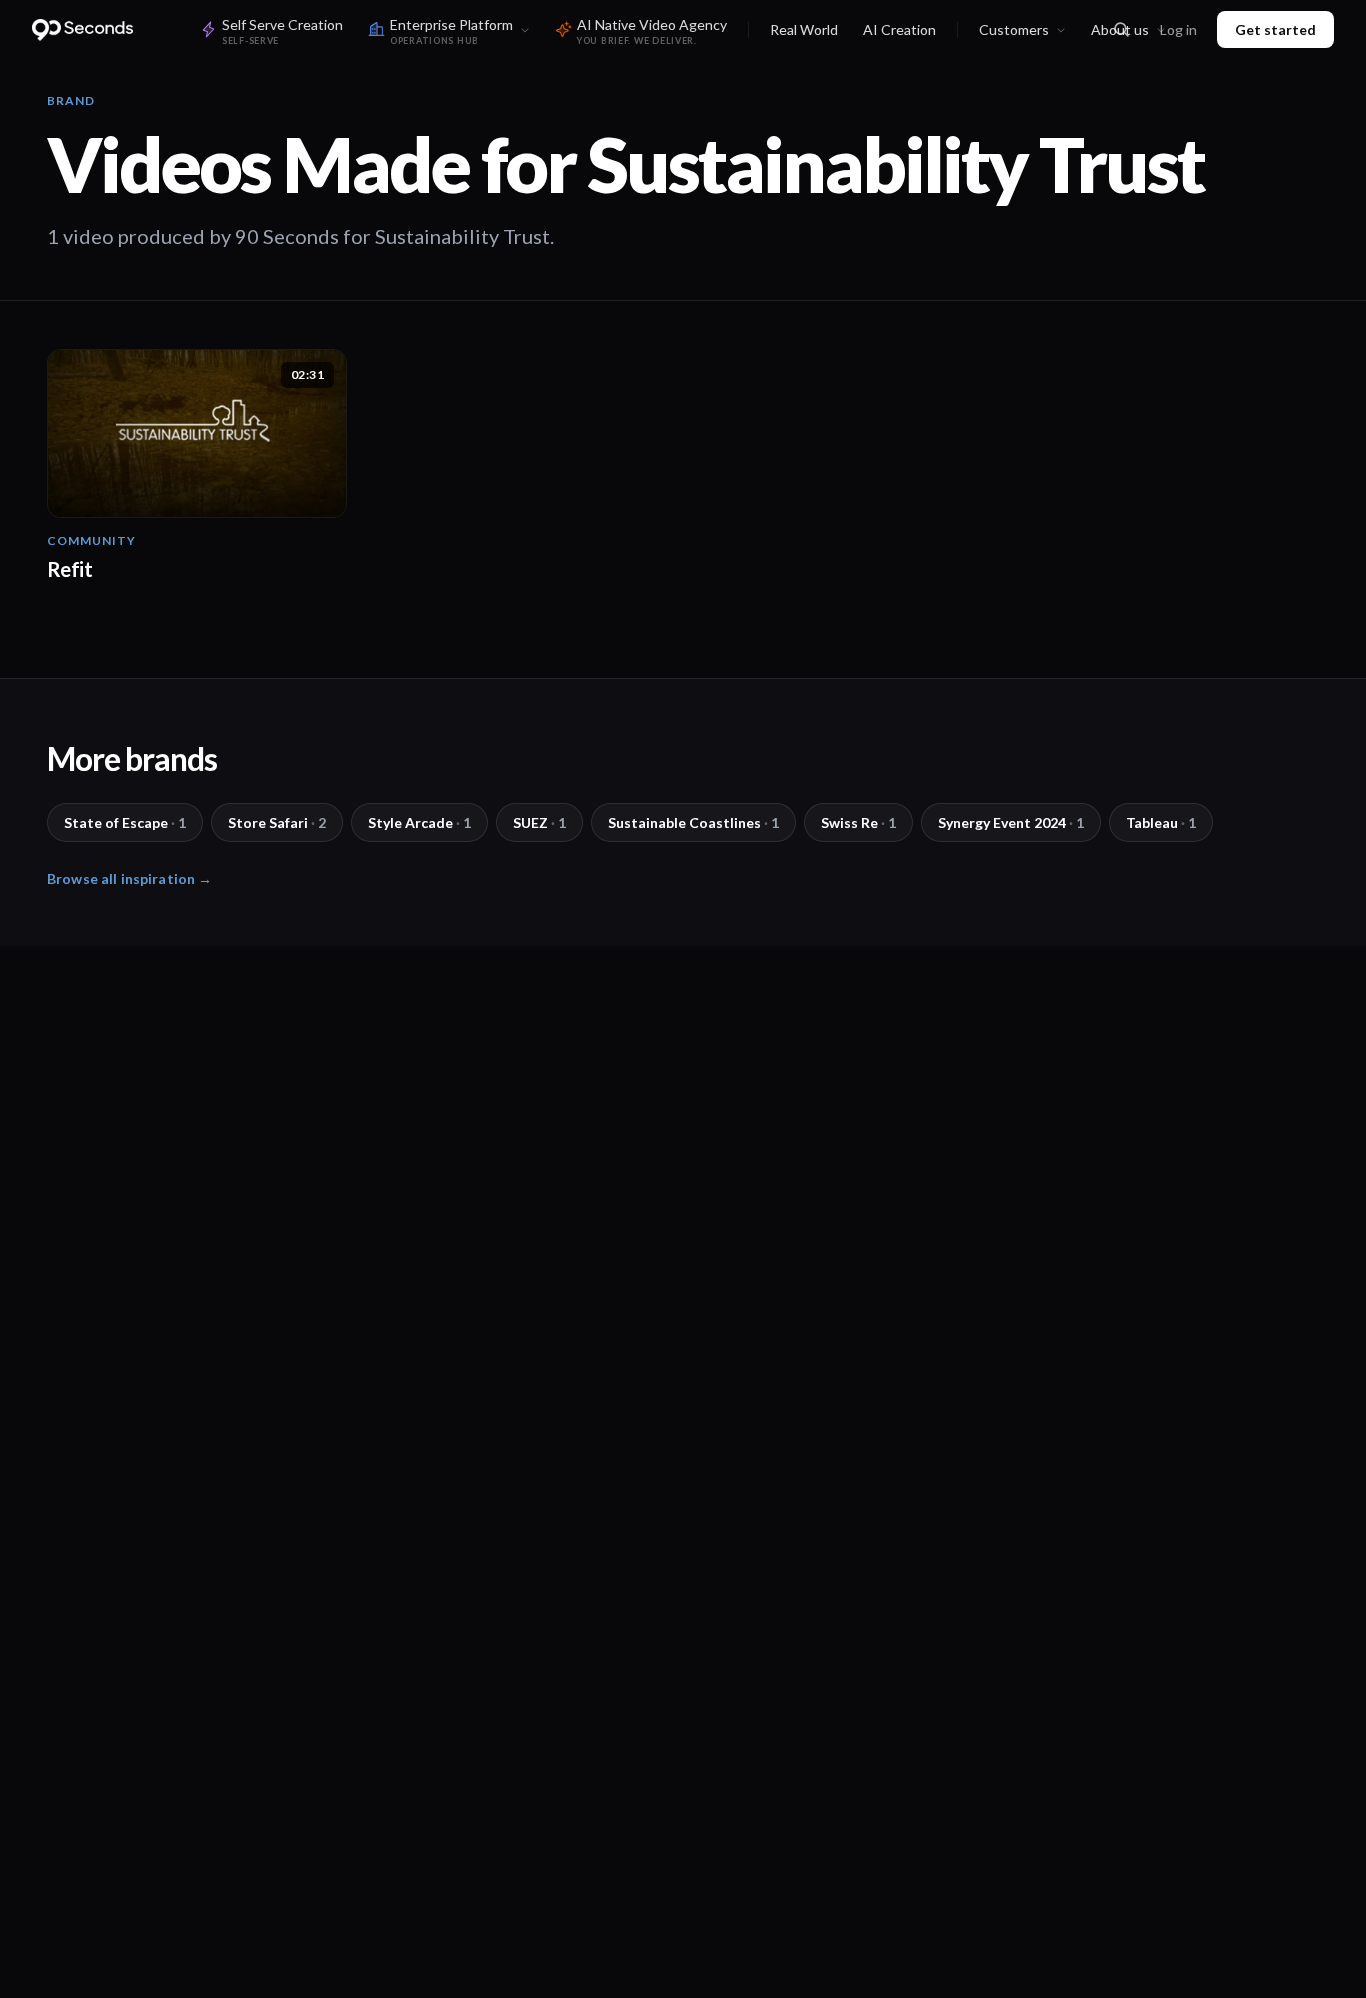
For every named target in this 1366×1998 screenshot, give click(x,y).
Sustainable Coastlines (693, 822)
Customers (1014, 29)
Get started (1275, 29)
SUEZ (539, 822)
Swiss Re (858, 822)
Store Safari (277, 822)
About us (1120, 29)
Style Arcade (419, 822)
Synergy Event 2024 (1011, 822)
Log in (1178, 29)
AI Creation (899, 29)
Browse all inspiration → (129, 878)
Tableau (1161, 822)
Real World (804, 29)
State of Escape (125, 822)
